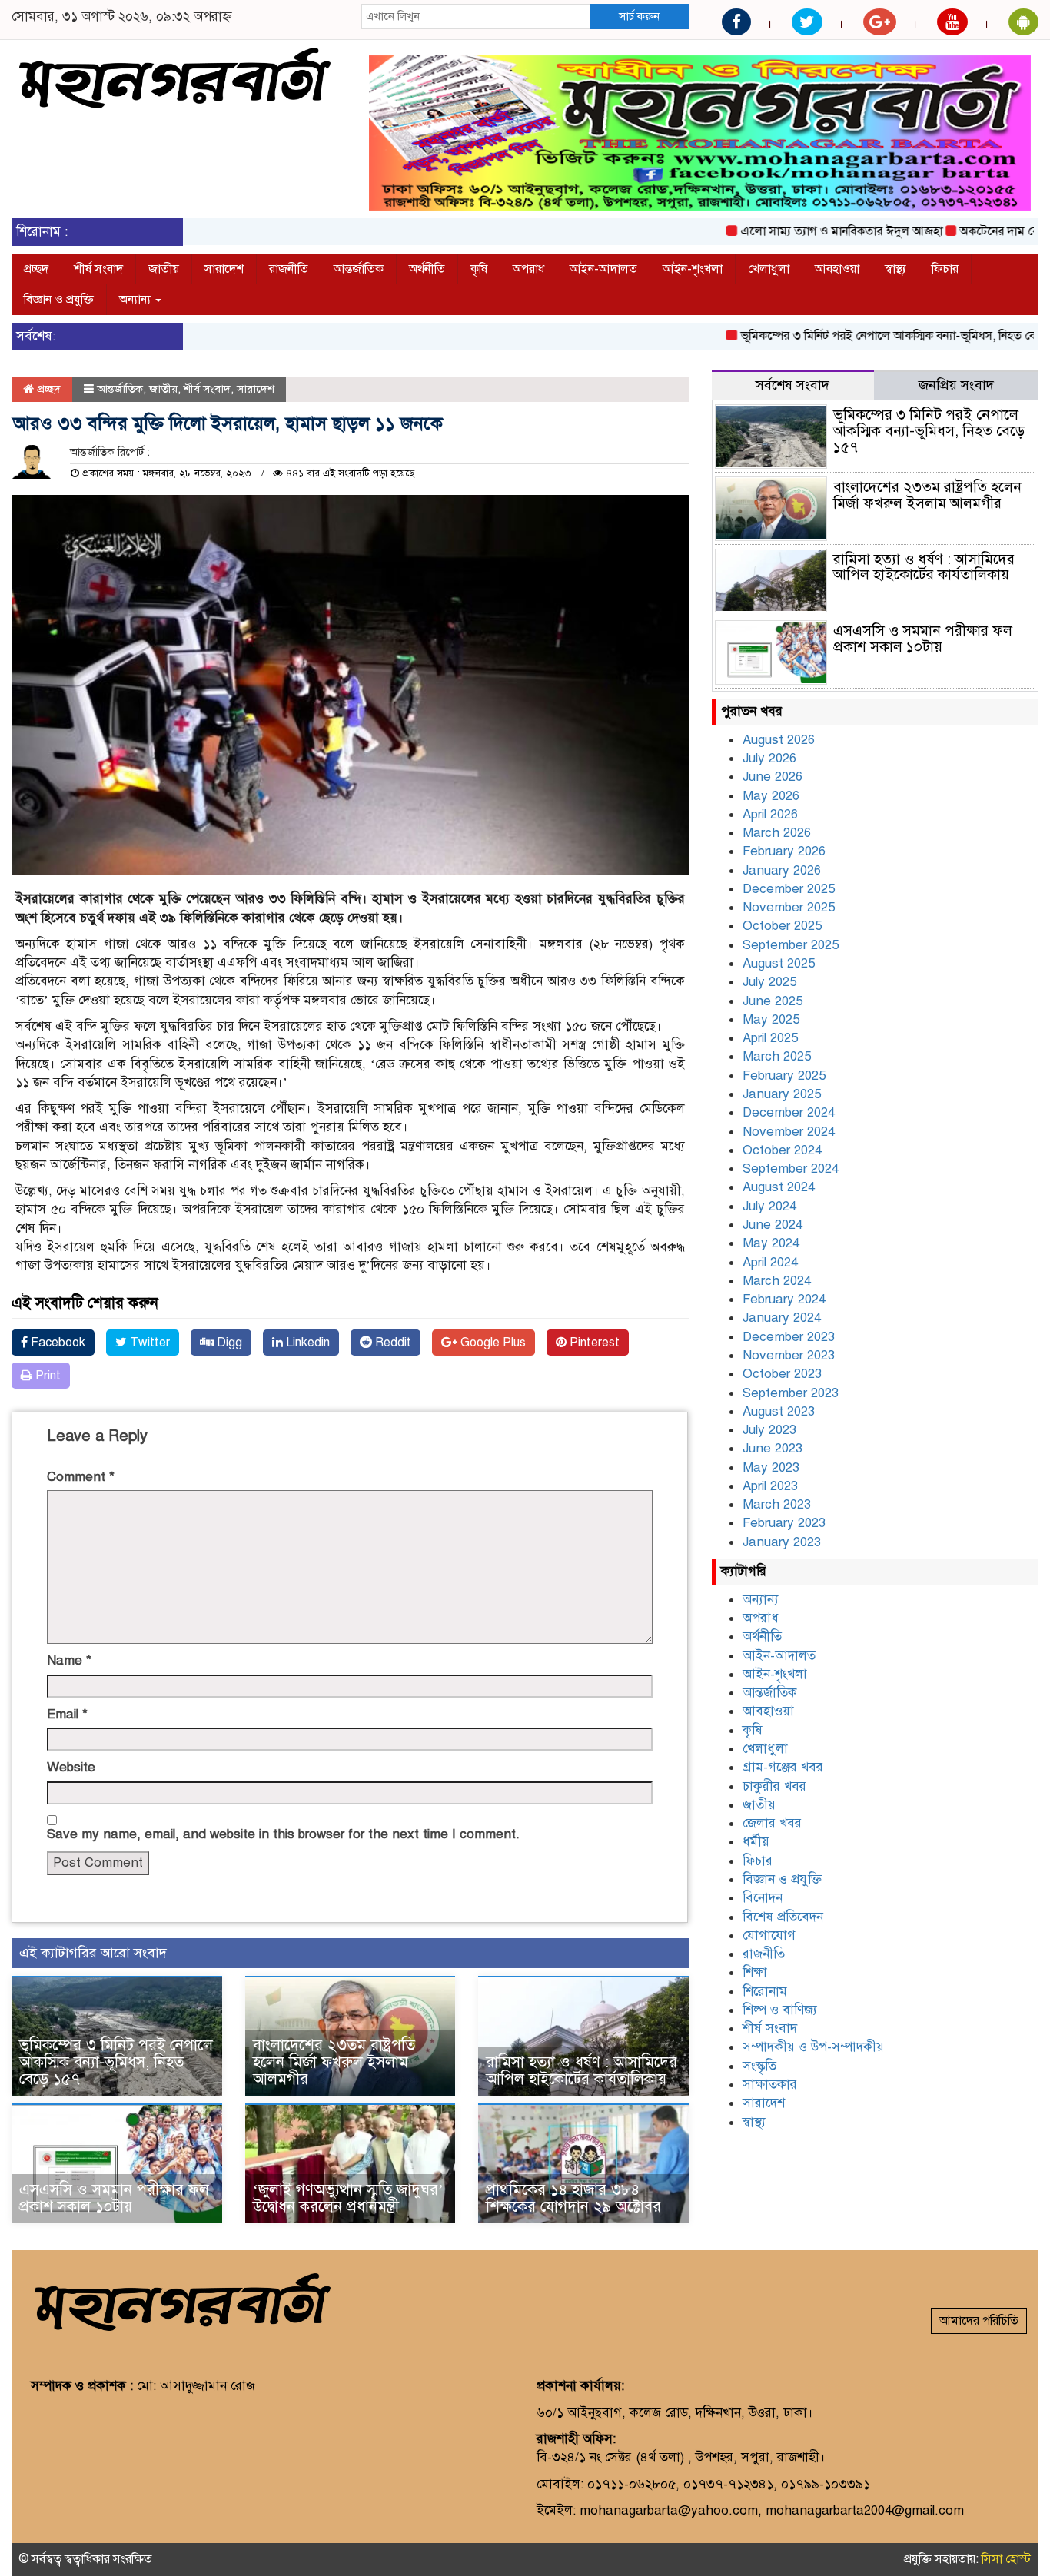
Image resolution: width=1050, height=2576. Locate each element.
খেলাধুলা (769, 269)
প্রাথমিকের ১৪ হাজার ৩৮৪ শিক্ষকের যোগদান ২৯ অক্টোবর (573, 2198)
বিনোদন (763, 1898)
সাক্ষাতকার (770, 2085)
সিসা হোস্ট (1006, 2559)
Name (69, 1660)
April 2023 (770, 1486)
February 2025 (784, 1076)
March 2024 (777, 1281)
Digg (228, 1343)
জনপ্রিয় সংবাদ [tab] (956, 385)
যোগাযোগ (769, 1935)
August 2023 (779, 1411)
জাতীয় (164, 269)
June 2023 (773, 1448)
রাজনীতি (289, 269)
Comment (81, 1477)
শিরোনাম (765, 1992)
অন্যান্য (136, 300)
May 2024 (771, 1243)
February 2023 (784, 1523)
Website (71, 1767)
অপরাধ (528, 269)
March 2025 (777, 1056)
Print (47, 1376)
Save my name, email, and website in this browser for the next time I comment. (283, 1834)
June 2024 (773, 1225)
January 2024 (782, 1318)
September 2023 (791, 1393)
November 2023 (789, 1355)
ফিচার (945, 269)
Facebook (56, 1343)
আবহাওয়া (837, 269)
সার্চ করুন (639, 16)
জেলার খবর (772, 1823)
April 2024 (770, 1262)
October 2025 (782, 926)
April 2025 (770, 1038)
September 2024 (791, 1168)
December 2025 (789, 889)
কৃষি (479, 269)
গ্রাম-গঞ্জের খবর (783, 1767)
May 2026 (771, 796)
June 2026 (773, 777)
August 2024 (779, 1187)
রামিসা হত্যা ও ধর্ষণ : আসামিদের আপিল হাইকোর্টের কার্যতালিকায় (581, 2071)
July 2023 (769, 1430)
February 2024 (784, 1299)
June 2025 (773, 1001)
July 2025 (769, 982)
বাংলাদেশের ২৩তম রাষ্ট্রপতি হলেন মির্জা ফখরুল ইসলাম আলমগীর (334, 2062)
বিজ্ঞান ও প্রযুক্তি (59, 300)
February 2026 (784, 851)
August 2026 (779, 740)
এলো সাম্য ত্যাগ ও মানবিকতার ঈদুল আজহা (795, 231)
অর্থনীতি (427, 269)
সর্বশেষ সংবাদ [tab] (792, 385)
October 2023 (782, 1374)
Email (67, 1714)
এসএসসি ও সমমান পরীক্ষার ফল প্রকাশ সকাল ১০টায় (114, 2198)
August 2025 (779, 963)
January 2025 (782, 1094)
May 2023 (771, 1467)
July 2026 (769, 758)
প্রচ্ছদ (36, 269)
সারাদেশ (224, 269)
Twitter (148, 1343)
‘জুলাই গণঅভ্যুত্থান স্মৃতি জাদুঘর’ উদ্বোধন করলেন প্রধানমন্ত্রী (348, 2198)
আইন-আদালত (603, 269)
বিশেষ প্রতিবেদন (783, 1917)
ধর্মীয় (756, 1842)
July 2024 (769, 1206)
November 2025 (789, 907)
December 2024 (789, 1112)
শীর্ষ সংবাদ (98, 269)
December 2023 (789, 1337)
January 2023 (782, 1542)
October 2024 (782, 1150)
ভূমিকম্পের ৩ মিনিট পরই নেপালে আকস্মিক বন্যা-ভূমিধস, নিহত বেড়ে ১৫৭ (861, 336)
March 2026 (777, 833)
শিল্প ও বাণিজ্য (780, 2010)
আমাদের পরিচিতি (979, 2321)
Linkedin (306, 1343)
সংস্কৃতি (759, 2066)
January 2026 (782, 870)
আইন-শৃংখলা (693, 269)
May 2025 (771, 1019)
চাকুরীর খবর (774, 1786)
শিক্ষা (755, 1972)
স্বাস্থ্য (895, 269)
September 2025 (791, 945)
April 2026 (770, 814)
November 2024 (789, 1132)
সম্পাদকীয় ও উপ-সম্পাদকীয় (813, 2047)
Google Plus (492, 1343)
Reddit (392, 1343)
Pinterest (593, 1343)
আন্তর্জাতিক (359, 269)
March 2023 (777, 1504)
